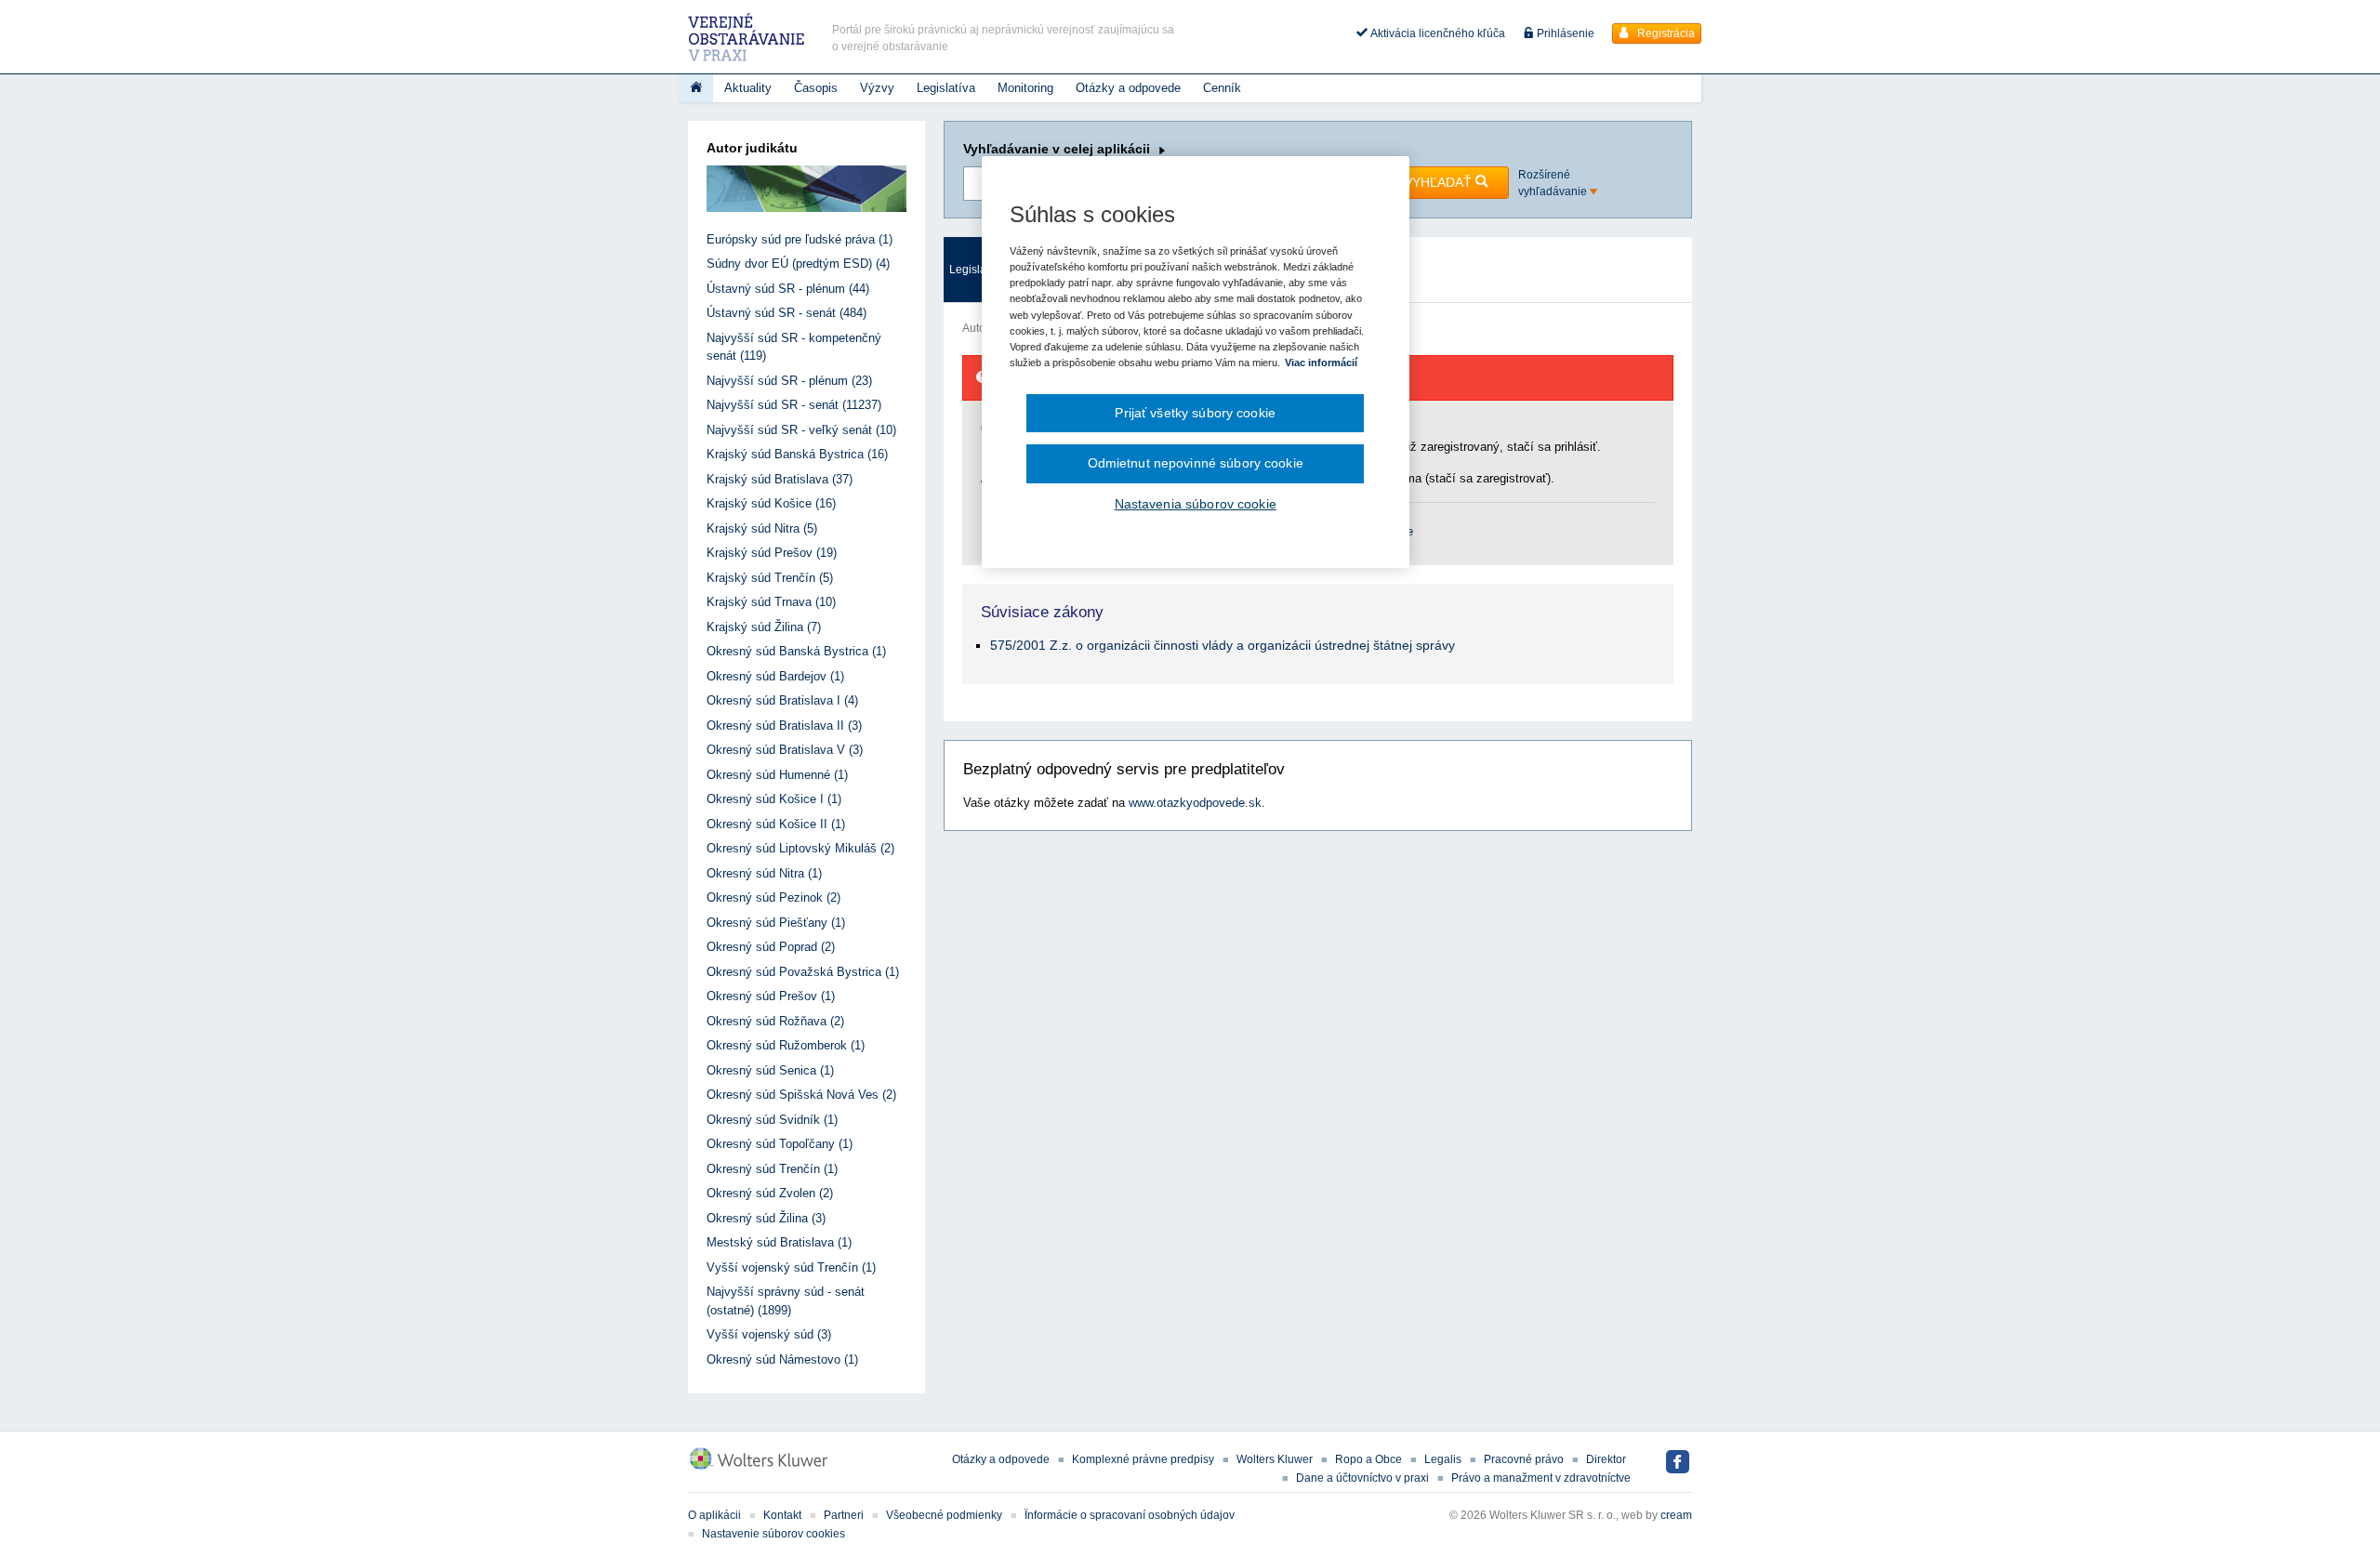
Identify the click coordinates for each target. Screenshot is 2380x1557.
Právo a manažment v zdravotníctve (1541, 1478)
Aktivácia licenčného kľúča (1436, 33)
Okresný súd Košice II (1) (776, 824)
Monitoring (1025, 88)
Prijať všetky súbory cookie (1195, 413)
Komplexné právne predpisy (1143, 1459)
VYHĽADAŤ (1440, 182)
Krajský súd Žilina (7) (764, 627)
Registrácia (1665, 33)
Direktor (1606, 1459)
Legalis (1443, 1459)
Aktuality (748, 88)
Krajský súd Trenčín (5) (770, 578)
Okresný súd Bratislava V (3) (785, 750)
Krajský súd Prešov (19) (772, 553)
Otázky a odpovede (1128, 88)
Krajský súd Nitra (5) (762, 528)
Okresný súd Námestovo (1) (782, 1359)
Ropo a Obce (1368, 1459)
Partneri (844, 1515)
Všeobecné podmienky (944, 1515)
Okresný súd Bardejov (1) (775, 676)
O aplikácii (714, 1515)
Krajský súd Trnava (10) (771, 602)
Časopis (816, 88)
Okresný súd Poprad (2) (771, 947)
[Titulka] (696, 88)
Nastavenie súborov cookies (773, 1534)
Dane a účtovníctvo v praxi (1362, 1478)
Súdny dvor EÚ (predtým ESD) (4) (798, 264)
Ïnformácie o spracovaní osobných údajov (1130, 1515)
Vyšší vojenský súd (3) (769, 1334)
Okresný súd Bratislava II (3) (784, 726)
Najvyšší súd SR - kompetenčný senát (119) (794, 347)
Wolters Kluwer (1275, 1459)
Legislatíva (946, 88)
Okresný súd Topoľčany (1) (780, 1144)
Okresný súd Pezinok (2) (773, 897)
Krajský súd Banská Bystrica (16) (797, 454)
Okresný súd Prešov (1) (771, 996)
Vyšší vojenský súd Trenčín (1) (791, 1267)
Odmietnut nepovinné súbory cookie (1196, 463)
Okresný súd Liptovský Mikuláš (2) (800, 848)
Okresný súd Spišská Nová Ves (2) (801, 1095)
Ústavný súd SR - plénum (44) (788, 289)
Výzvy (877, 88)
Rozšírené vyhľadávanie (1554, 183)
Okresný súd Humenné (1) (777, 775)
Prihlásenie (1564, 33)
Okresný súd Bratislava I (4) (782, 700)
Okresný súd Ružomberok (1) (786, 1045)
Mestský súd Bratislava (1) (779, 1242)
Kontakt (782, 1515)
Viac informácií (1321, 363)
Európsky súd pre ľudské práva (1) (800, 239)
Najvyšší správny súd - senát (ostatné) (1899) (786, 1301)
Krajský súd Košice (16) (771, 503)
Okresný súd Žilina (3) (766, 1218)
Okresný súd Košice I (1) (774, 799)
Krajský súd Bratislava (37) (780, 479)
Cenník (1222, 88)
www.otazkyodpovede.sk (1195, 803)
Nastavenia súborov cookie (1196, 504)
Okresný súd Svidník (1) (772, 1120)
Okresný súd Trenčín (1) (772, 1169)
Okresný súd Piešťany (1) (776, 923)
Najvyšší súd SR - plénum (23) (789, 381)
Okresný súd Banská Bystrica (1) (796, 651)
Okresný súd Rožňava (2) (775, 1021)
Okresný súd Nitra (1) (764, 873)
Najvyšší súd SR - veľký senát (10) (801, 430)
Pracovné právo (1524, 1459)
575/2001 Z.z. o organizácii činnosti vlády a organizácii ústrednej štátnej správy (1223, 645)
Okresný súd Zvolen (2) (770, 1193)
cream (1676, 1515)
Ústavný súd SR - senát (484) (787, 313)
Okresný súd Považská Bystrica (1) (803, 972)
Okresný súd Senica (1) (770, 1070)
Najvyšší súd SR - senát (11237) (794, 405)
